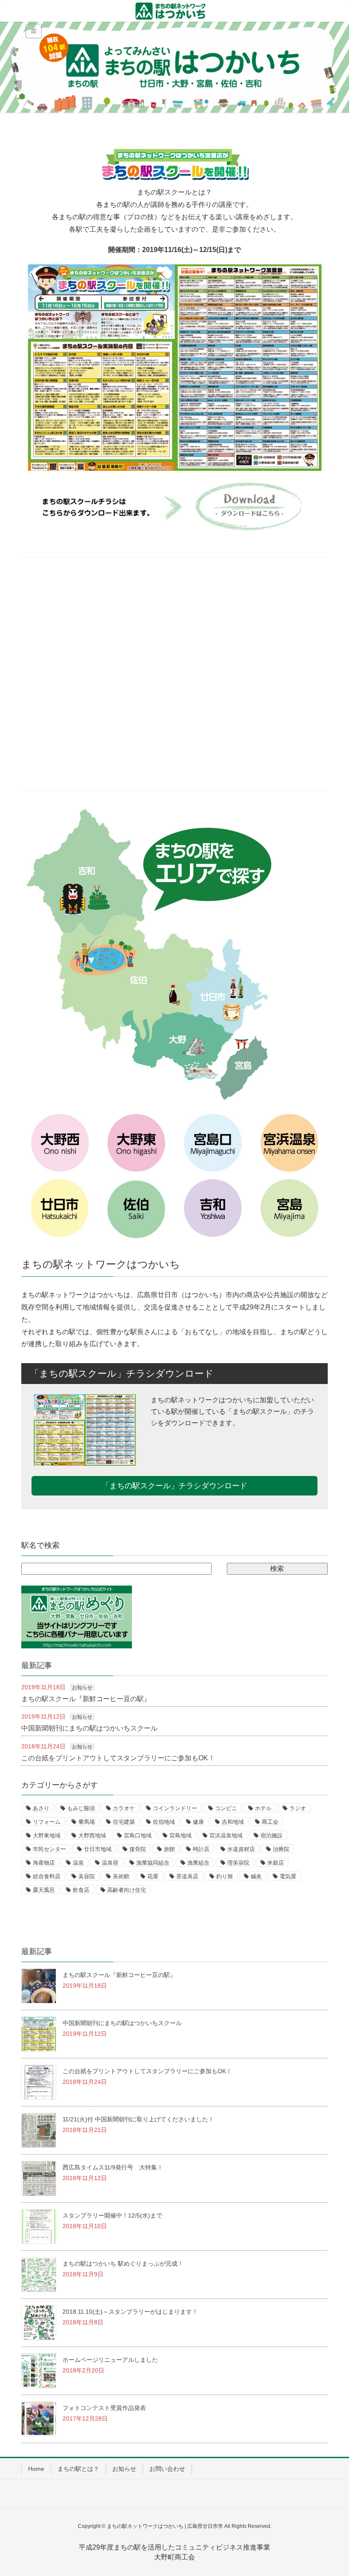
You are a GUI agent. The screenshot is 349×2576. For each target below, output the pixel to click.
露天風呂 (44, 1890)
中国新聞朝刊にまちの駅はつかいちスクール (89, 1728)
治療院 (281, 1849)
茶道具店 (187, 1876)
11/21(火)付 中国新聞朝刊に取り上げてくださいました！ (138, 2119)
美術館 (121, 1876)
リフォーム (47, 1822)
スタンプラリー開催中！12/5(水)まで (112, 2215)
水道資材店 (241, 1849)
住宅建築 (124, 1822)
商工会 (270, 1822)
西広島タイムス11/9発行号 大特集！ (113, 2167)
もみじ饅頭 (81, 1808)
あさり (41, 1808)
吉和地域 (233, 1822)
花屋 (153, 1876)
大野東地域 (47, 1835)
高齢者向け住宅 (127, 1890)
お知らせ (82, 1688)
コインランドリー (175, 1808)
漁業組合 (198, 1863)
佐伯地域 (164, 1822)
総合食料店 (47, 1876)
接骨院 (138, 1849)
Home (36, 2469)
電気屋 (288, 1876)
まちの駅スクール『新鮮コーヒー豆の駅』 (86, 1699)
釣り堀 (225, 1876)
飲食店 (81, 1890)
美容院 (87, 1876)
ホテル (263, 1808)
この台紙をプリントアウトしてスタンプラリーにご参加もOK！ (118, 1758)
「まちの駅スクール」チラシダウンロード (174, 1486)
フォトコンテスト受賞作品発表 (104, 2408)
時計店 (201, 1849)
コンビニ (226, 1808)
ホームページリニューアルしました (110, 2360)
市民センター (49, 1849)
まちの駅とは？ (78, 2469)
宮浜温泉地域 (226, 1835)
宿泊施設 (272, 1835)
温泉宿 (110, 1863)
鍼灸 (256, 1876)
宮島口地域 (138, 1835)
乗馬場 (87, 1822)
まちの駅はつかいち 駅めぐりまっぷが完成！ (123, 2264)
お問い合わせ (167, 2469)
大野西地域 (92, 1835)
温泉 (78, 1863)
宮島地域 (180, 1835)
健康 (198, 1822)
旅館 (169, 1849)
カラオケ (124, 1808)
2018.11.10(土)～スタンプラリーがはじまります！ (130, 2312)
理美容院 (238, 1863)
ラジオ (298, 1808)
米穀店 (276, 1863)
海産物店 (44, 1863)
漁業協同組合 (153, 1863)
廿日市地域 (98, 1849)
